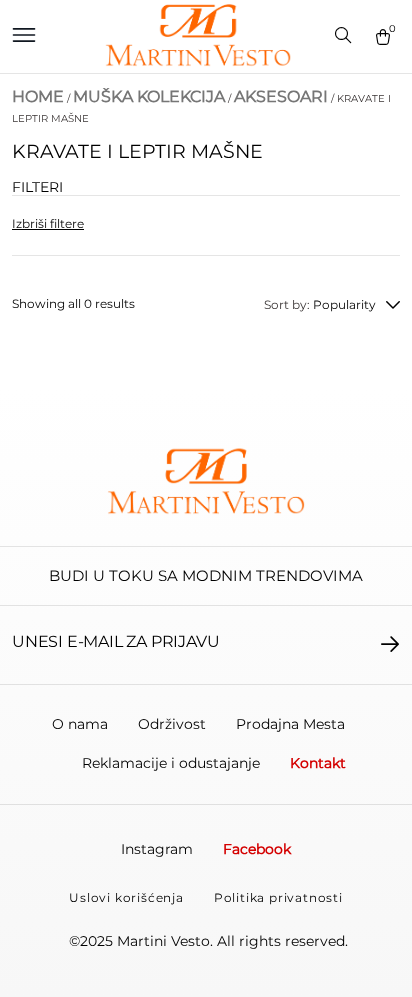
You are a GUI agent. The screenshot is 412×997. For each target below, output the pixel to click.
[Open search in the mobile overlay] (345, 37)
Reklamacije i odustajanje (171, 763)
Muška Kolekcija (149, 96)
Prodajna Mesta (290, 724)
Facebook (257, 849)
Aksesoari (281, 96)
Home (38, 96)
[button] (23, 36)
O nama (80, 724)
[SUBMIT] (390, 644)
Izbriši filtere (48, 223)
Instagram (157, 849)
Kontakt (318, 763)
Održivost (172, 724)
